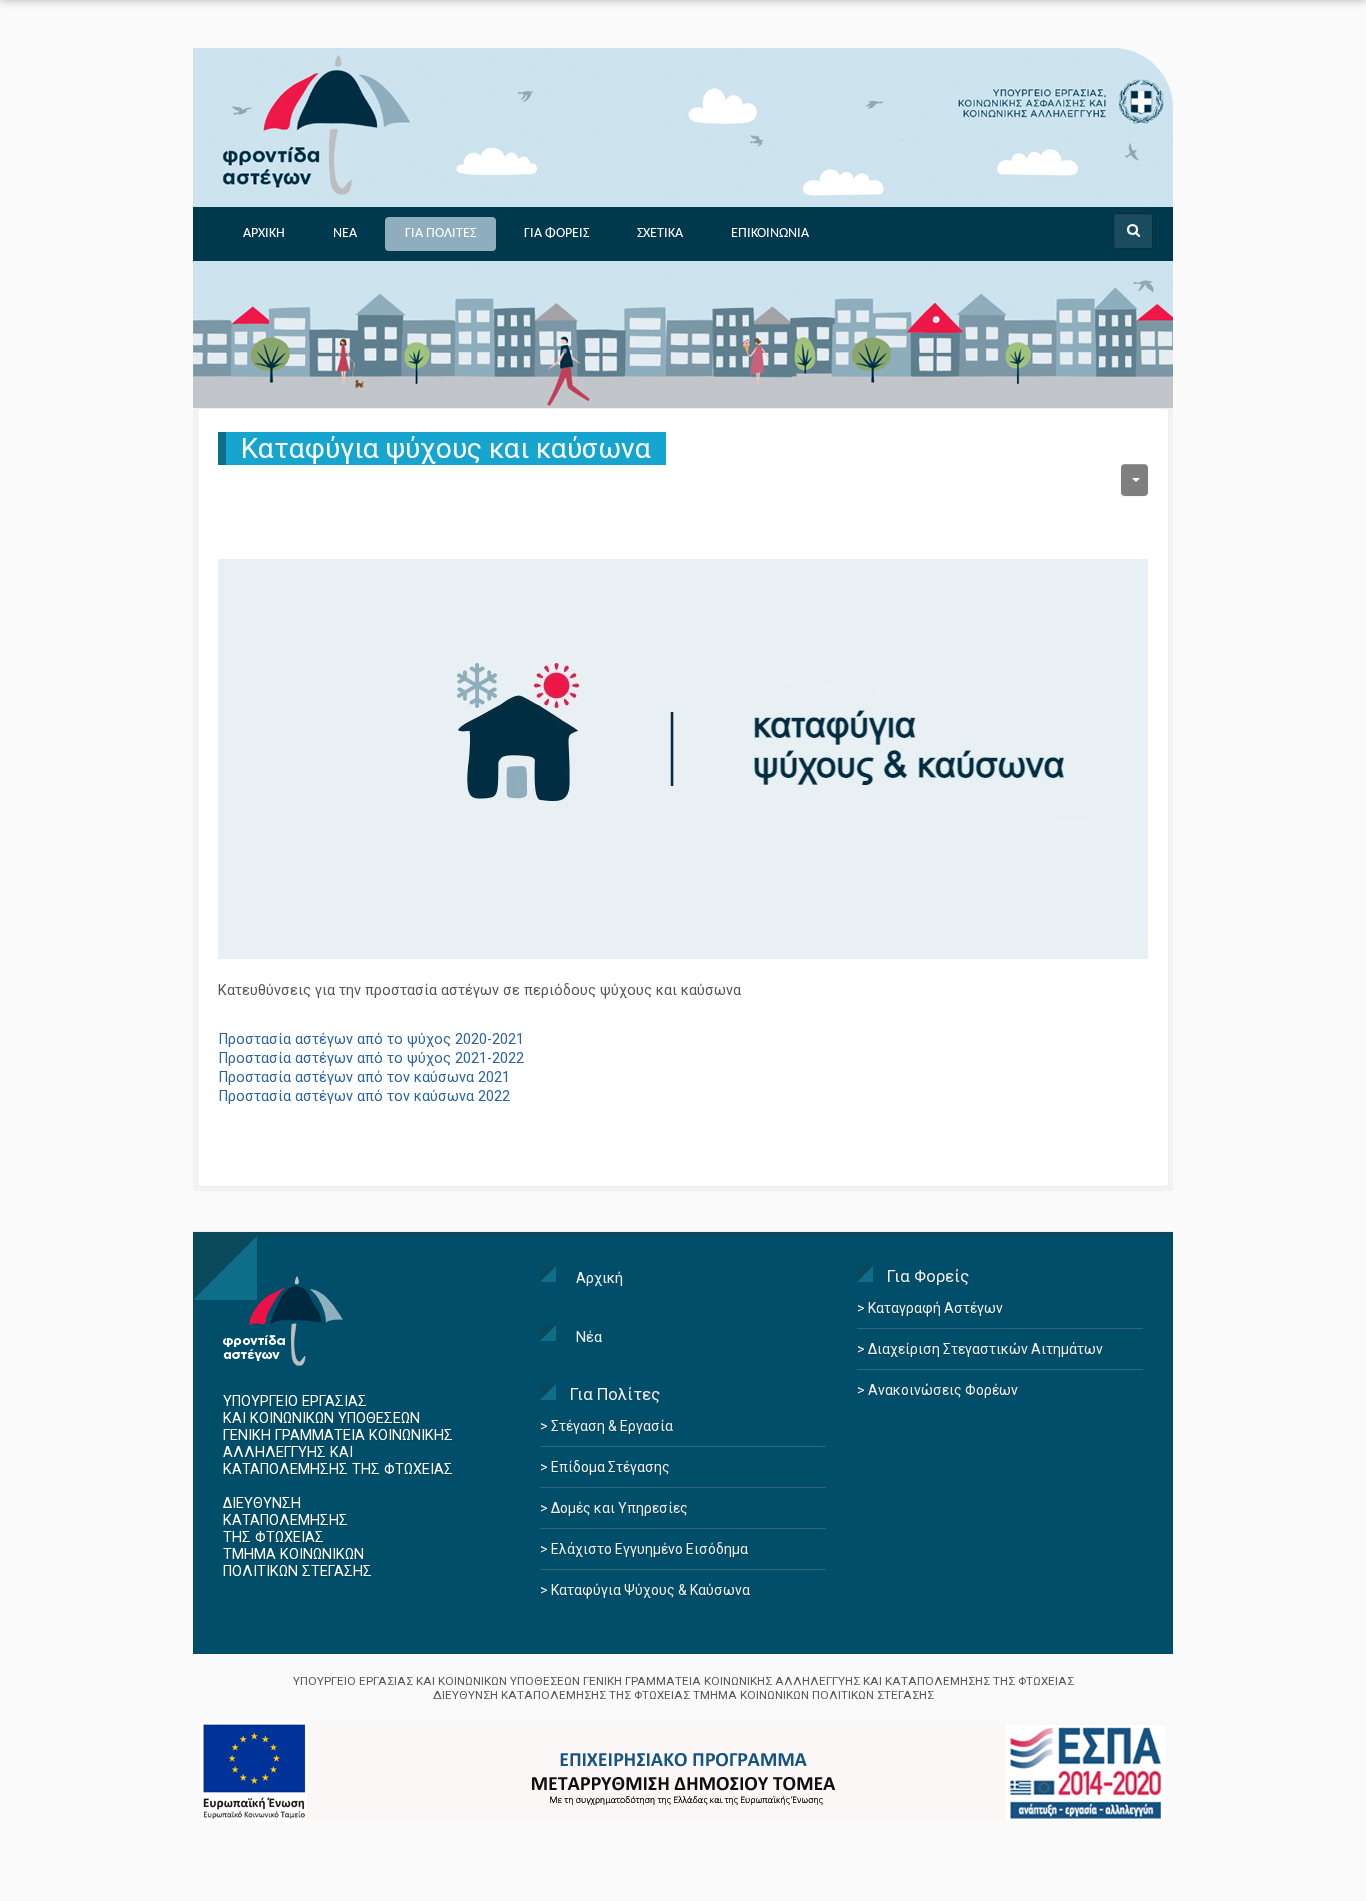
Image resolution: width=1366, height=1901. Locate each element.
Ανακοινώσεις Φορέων (941, 1390)
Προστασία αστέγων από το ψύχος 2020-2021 (371, 1039)
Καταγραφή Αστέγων (934, 1308)
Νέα (589, 1337)
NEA (345, 233)
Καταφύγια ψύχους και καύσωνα (446, 448)
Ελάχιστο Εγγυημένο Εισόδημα (648, 1549)
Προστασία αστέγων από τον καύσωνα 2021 (364, 1077)
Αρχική (599, 1278)
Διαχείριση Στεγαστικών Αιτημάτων (984, 1349)
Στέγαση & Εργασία (610, 1426)
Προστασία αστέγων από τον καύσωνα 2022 (364, 1096)
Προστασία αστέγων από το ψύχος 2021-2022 (371, 1058)
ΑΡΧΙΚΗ (264, 233)
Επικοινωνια (770, 233)
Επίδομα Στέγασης (609, 1467)
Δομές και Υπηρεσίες (618, 1508)
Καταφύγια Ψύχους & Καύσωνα (649, 1590)
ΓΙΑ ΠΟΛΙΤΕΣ (440, 233)
